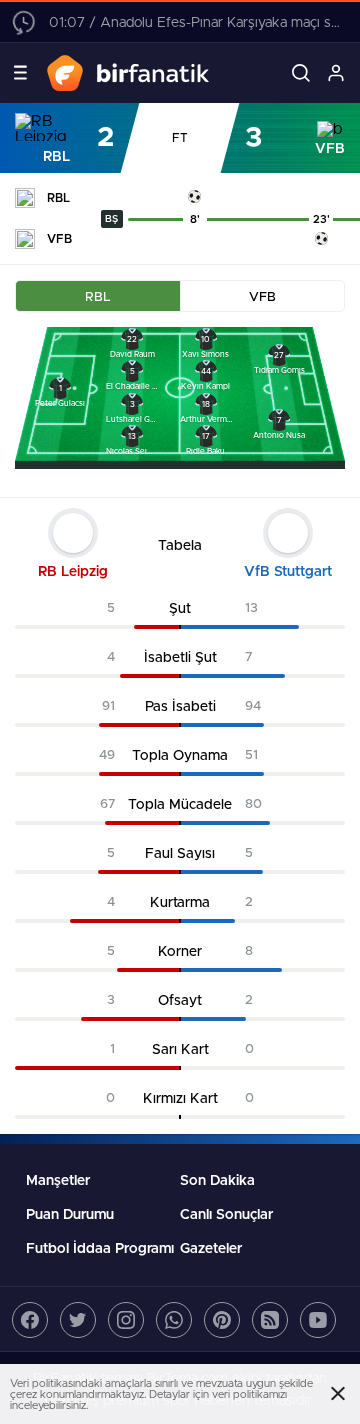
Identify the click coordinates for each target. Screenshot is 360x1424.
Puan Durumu (70, 1215)
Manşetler (58, 1181)
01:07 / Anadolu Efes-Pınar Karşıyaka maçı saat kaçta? (195, 23)
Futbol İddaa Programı (100, 1249)
